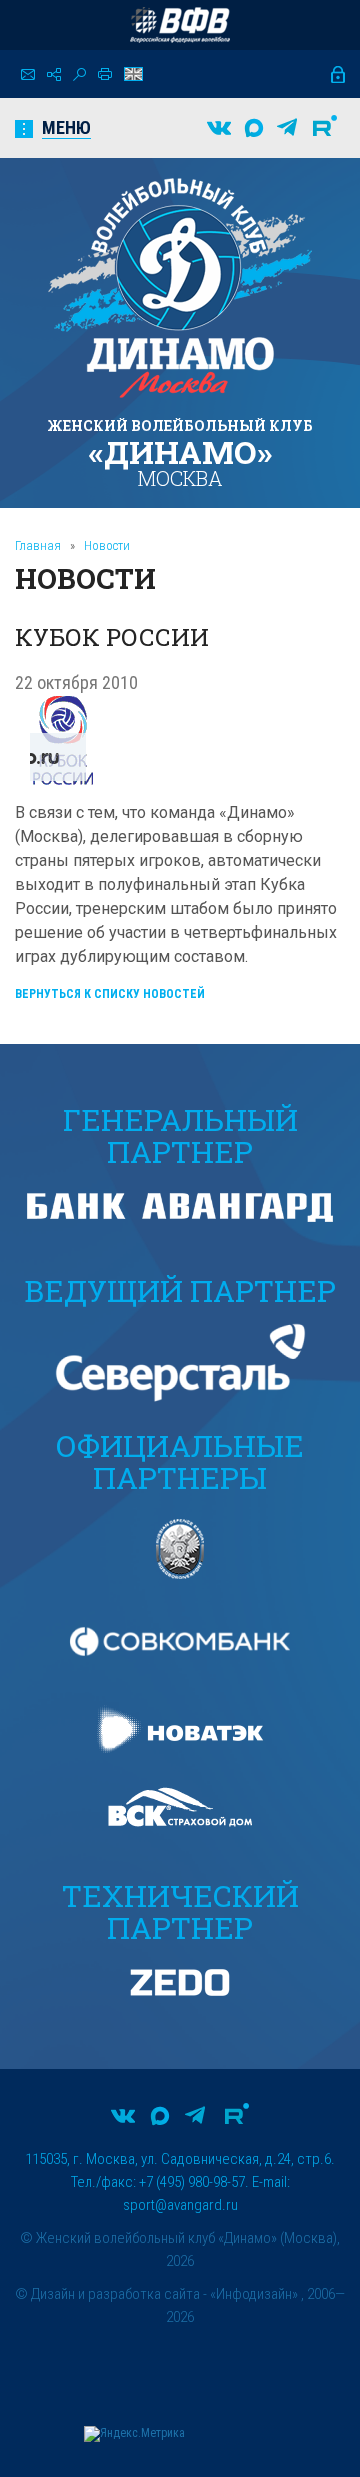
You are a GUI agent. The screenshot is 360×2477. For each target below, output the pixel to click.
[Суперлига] (180, 25)
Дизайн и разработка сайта (115, 2294)
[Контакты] (28, 74)
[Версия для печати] (105, 74)
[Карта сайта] (54, 74)
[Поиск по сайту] (79, 74)
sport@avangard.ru (180, 2205)
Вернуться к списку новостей (110, 994)
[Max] (254, 128)
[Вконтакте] (219, 128)
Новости (107, 545)
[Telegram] (287, 128)
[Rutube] (325, 128)
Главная (38, 545)
